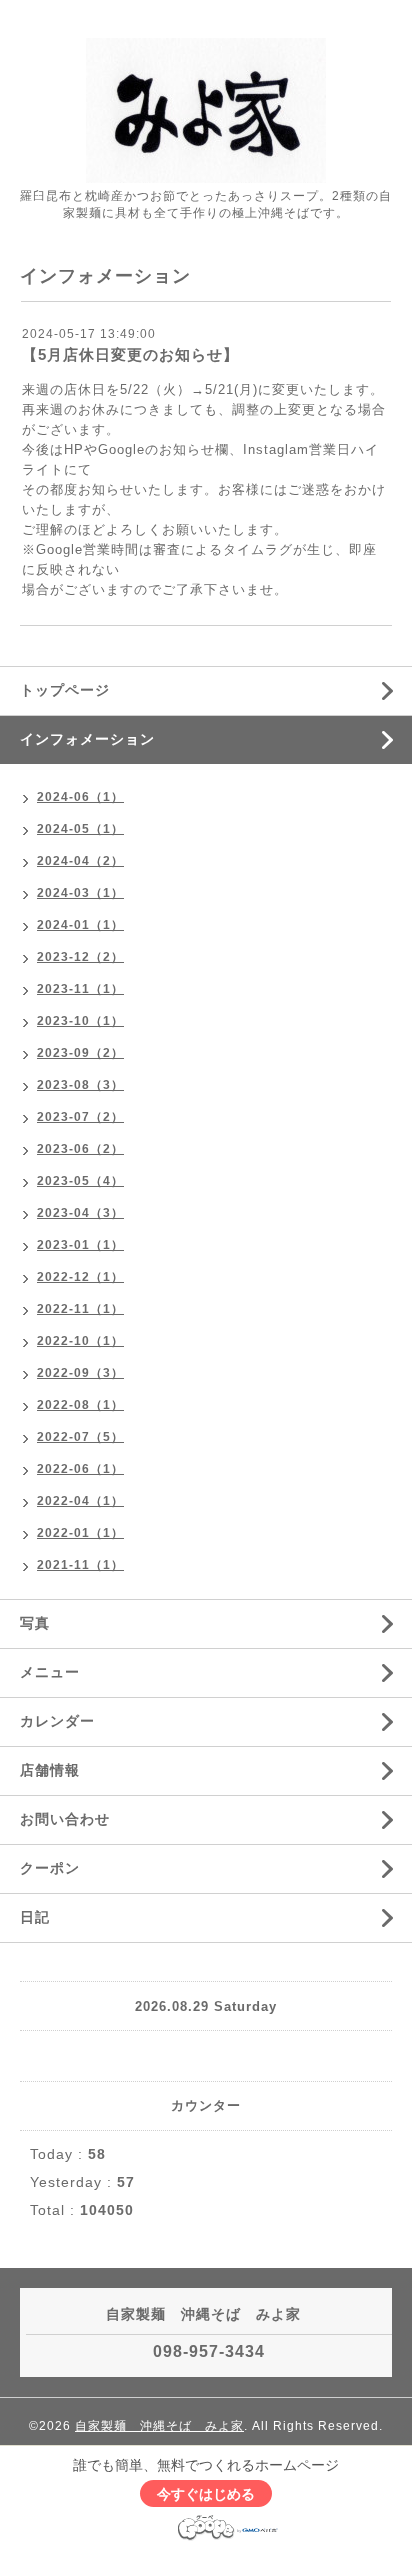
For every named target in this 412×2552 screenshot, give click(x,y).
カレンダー (57, 1721)
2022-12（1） (80, 1277)
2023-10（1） (80, 1021)
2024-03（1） (80, 893)
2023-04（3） (80, 1213)
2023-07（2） (80, 1117)
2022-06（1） (80, 1469)
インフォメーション (87, 739)
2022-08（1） (80, 1405)
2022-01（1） (80, 1533)
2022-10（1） (80, 1341)
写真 (35, 1623)
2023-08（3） (80, 1085)
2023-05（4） (80, 1181)
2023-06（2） (80, 1149)
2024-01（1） (80, 925)
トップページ (65, 690)
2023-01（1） (80, 1245)
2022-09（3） (80, 1373)
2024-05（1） (80, 829)
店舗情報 (50, 1770)
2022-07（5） (80, 1437)
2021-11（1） (80, 1565)
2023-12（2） (80, 957)
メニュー (50, 1672)
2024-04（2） (80, 861)
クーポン (50, 1868)
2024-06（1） (80, 797)
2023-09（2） (80, 1053)
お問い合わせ (65, 1819)
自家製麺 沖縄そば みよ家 (159, 2426)
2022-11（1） (80, 1309)
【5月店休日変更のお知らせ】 (130, 354)
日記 (35, 1917)
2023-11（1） (80, 989)
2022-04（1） (80, 1501)
